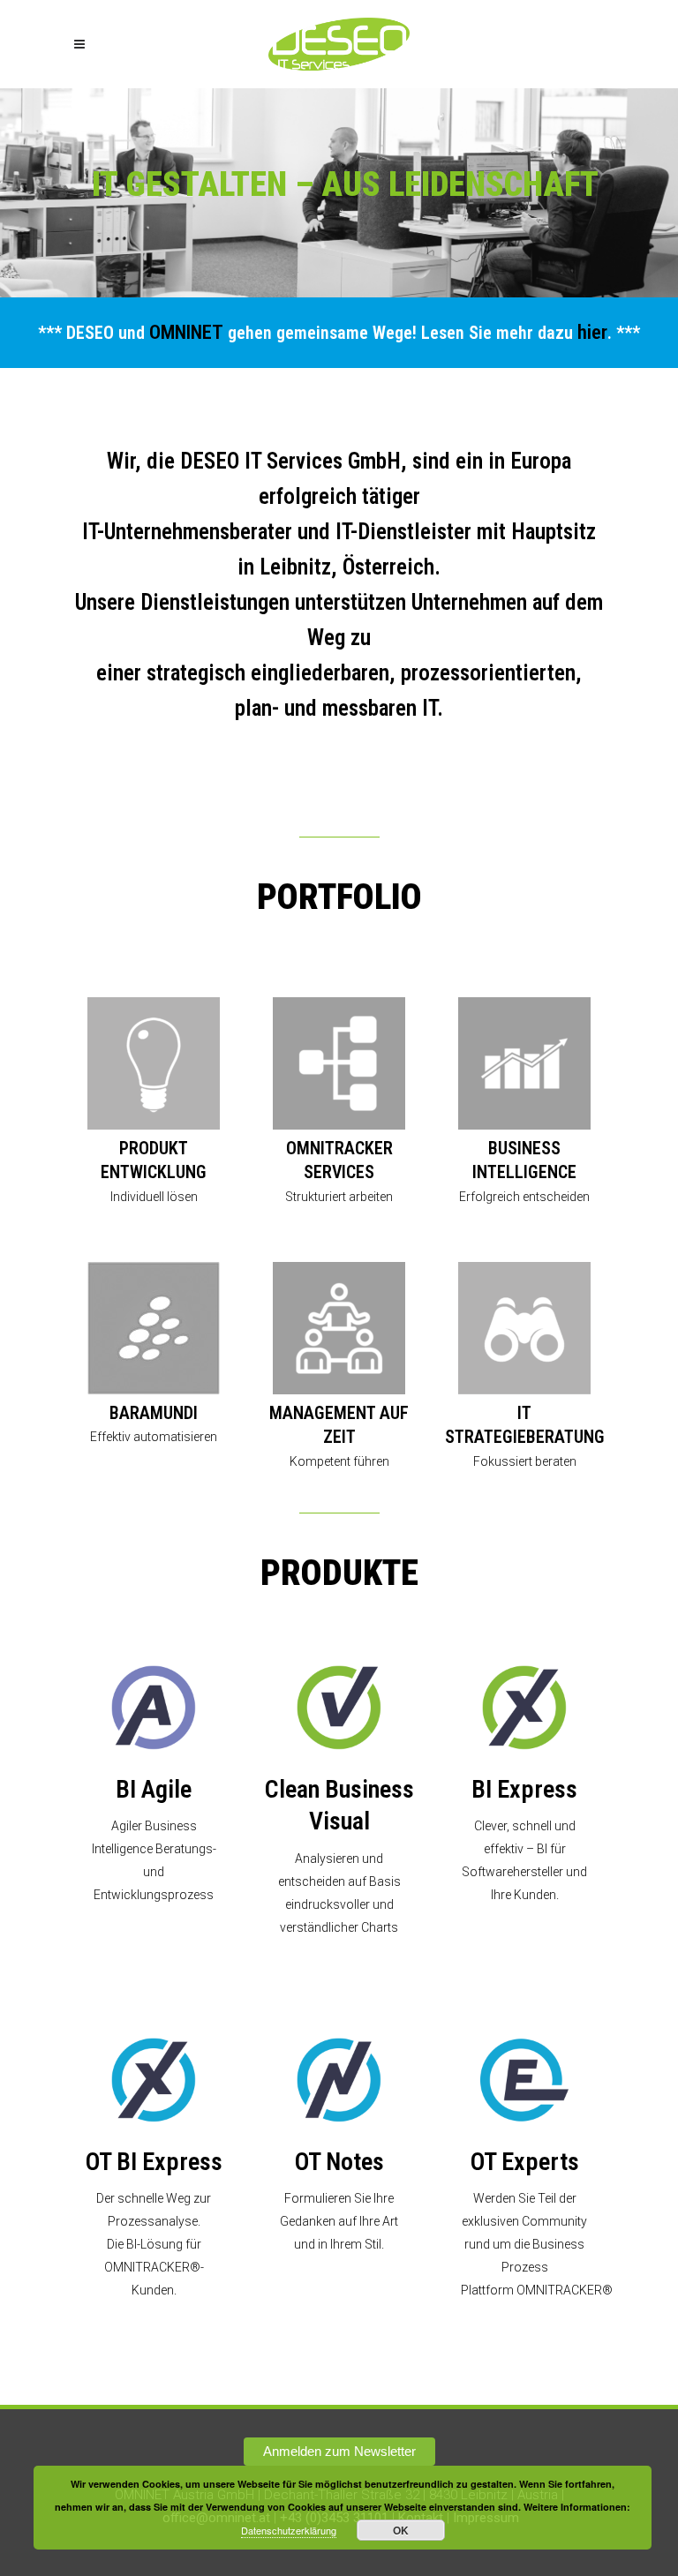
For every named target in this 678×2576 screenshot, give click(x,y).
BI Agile (154, 1789)
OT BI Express (154, 2162)
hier (592, 332)
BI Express (524, 1789)
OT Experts (525, 2162)
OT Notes (339, 2162)
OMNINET (186, 332)
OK (401, 2530)
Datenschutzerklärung (289, 2530)
